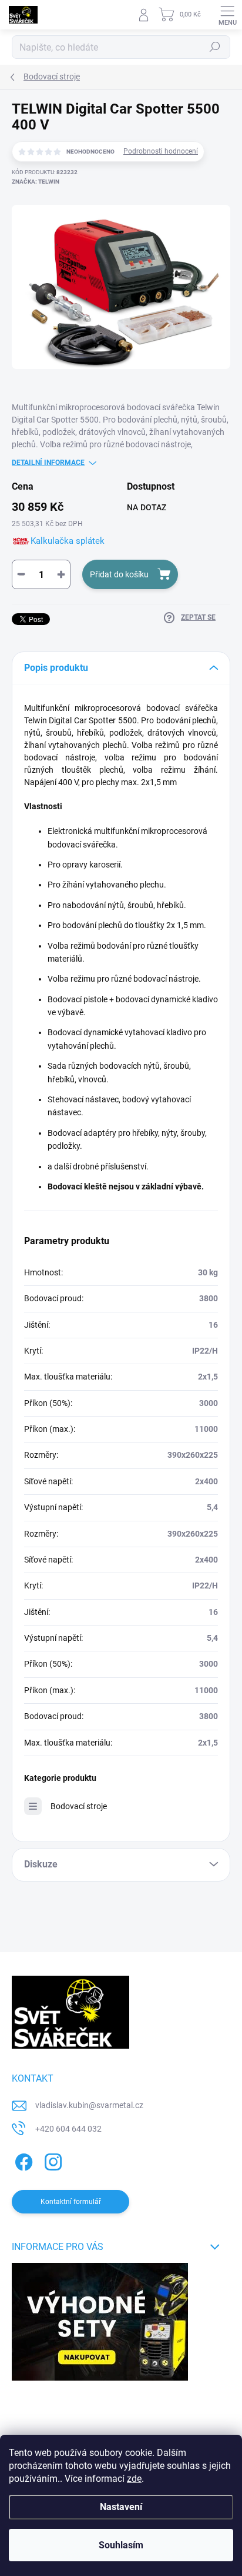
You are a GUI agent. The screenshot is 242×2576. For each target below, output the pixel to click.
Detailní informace (48, 463)
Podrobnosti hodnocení (161, 151)
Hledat (215, 47)
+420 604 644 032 (68, 2129)
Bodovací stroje (79, 1806)
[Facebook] (22, 2160)
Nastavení (121, 2507)
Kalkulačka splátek (68, 541)
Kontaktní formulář (71, 2202)
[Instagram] (51, 2160)
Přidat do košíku (119, 574)
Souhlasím (121, 2545)
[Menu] (227, 15)
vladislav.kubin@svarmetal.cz (89, 2105)
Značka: (36, 182)
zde (134, 2479)
